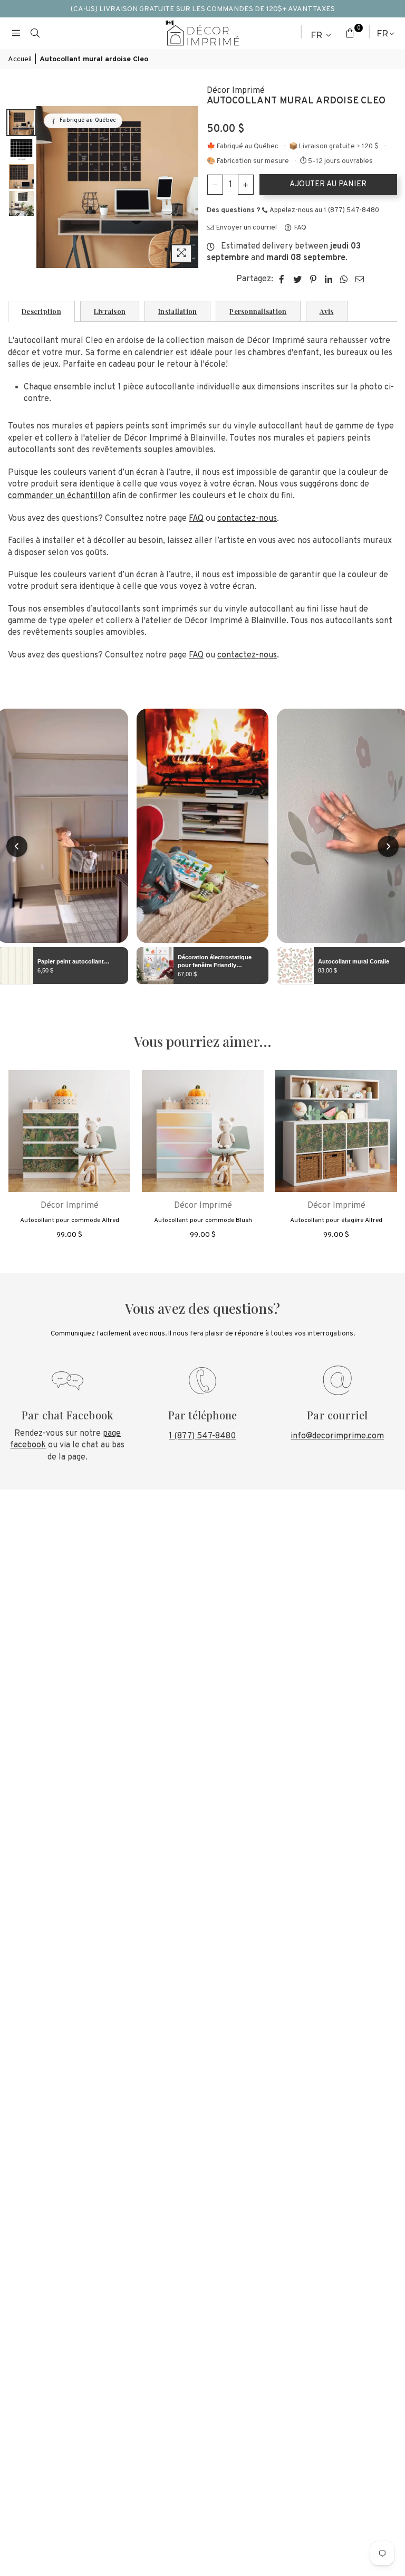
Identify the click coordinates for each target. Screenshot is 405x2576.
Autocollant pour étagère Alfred (336, 1220)
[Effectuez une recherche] (35, 33)
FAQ (300, 228)
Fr (317, 35)
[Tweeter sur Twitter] (298, 279)
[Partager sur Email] (360, 279)
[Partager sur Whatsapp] (344, 279)
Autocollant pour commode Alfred (70, 1220)
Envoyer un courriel (246, 228)
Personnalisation (258, 311)
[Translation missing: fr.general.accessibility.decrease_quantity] (215, 185)
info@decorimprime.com (337, 1436)
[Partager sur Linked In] (329, 279)
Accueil (20, 59)
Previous (46, 187)
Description (41, 311)
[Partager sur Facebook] (282, 279)
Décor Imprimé (236, 91)
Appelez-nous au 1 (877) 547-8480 (324, 211)
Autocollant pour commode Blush (203, 1220)
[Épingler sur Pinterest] (314, 279)
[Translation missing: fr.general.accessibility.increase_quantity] (246, 185)
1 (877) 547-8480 (202, 1436)
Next (190, 187)
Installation (177, 311)
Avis (327, 311)
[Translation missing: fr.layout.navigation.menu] (16, 33)
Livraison (110, 311)
